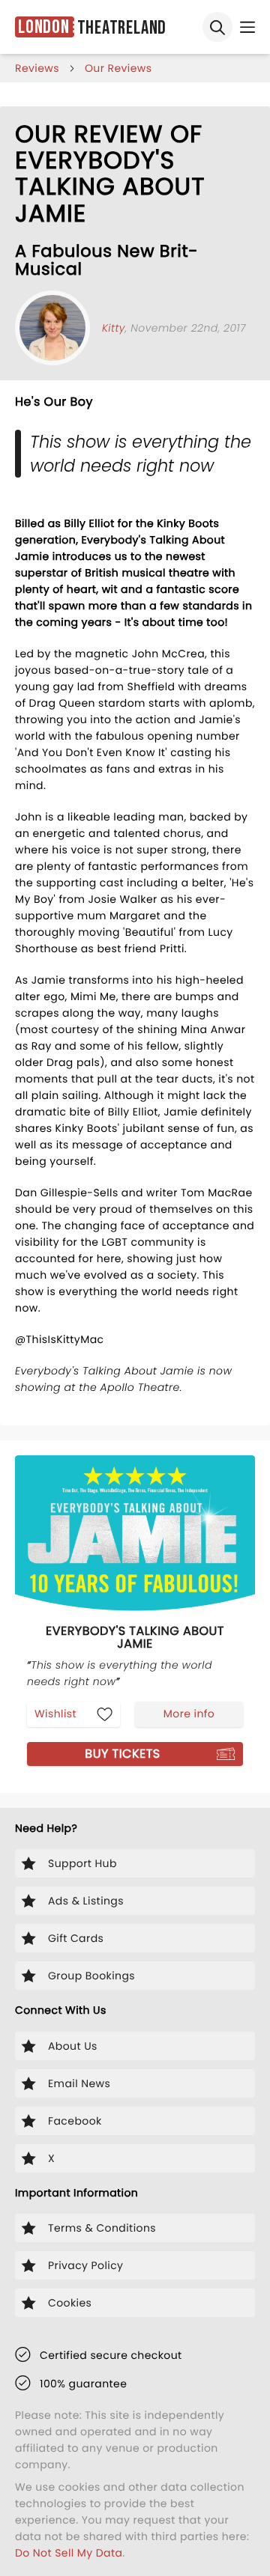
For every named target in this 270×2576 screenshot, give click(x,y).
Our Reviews (118, 68)
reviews (37, 68)
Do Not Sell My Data (69, 2553)
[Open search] (217, 27)
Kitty (114, 328)
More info (189, 1714)
